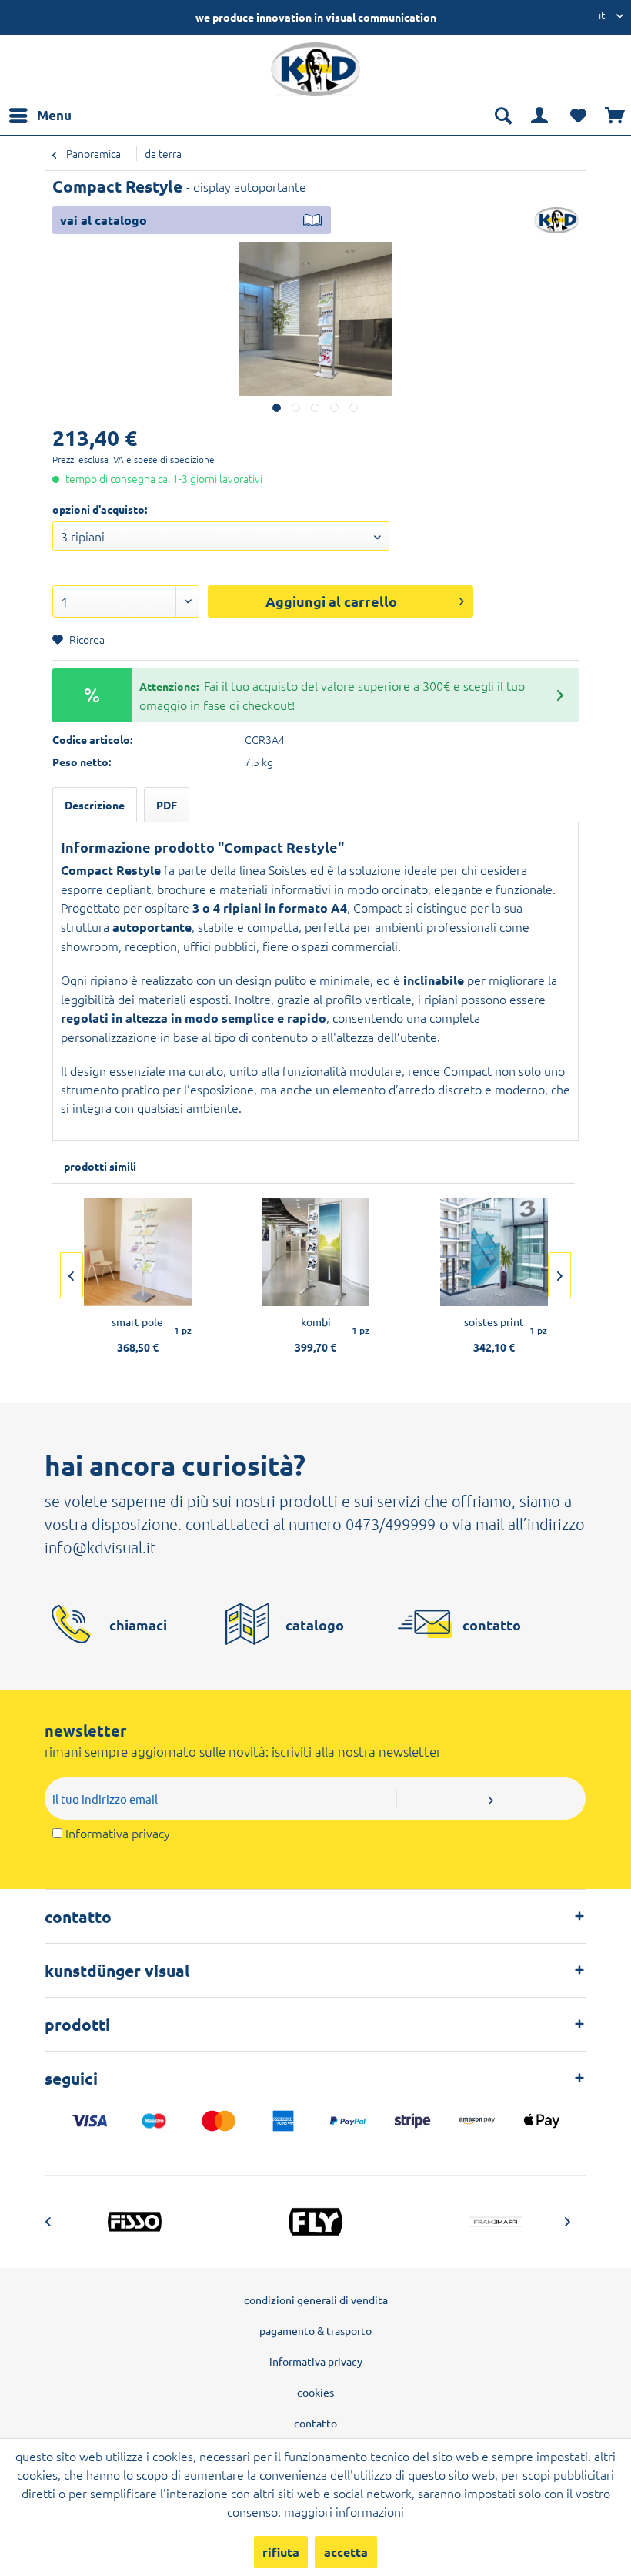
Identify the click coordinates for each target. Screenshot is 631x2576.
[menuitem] (40, 116)
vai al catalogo (103, 220)
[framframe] (496, 2222)
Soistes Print (494, 1321)
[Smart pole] (137, 1252)
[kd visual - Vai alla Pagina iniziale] (315, 69)
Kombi (316, 1321)
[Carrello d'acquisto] (616, 116)
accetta (346, 2552)
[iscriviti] (491, 1799)
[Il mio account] (540, 116)
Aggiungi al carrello (331, 601)
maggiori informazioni (344, 2511)
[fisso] (135, 2222)
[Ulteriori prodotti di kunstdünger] (556, 221)
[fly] (315, 2222)
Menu (54, 115)
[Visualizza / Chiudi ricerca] (502, 116)
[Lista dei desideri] (578, 116)
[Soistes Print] (494, 1252)
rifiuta (281, 2552)
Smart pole (137, 1321)
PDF (167, 805)
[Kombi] (316, 1252)
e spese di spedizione (170, 459)
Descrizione (95, 805)
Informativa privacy (118, 1833)
